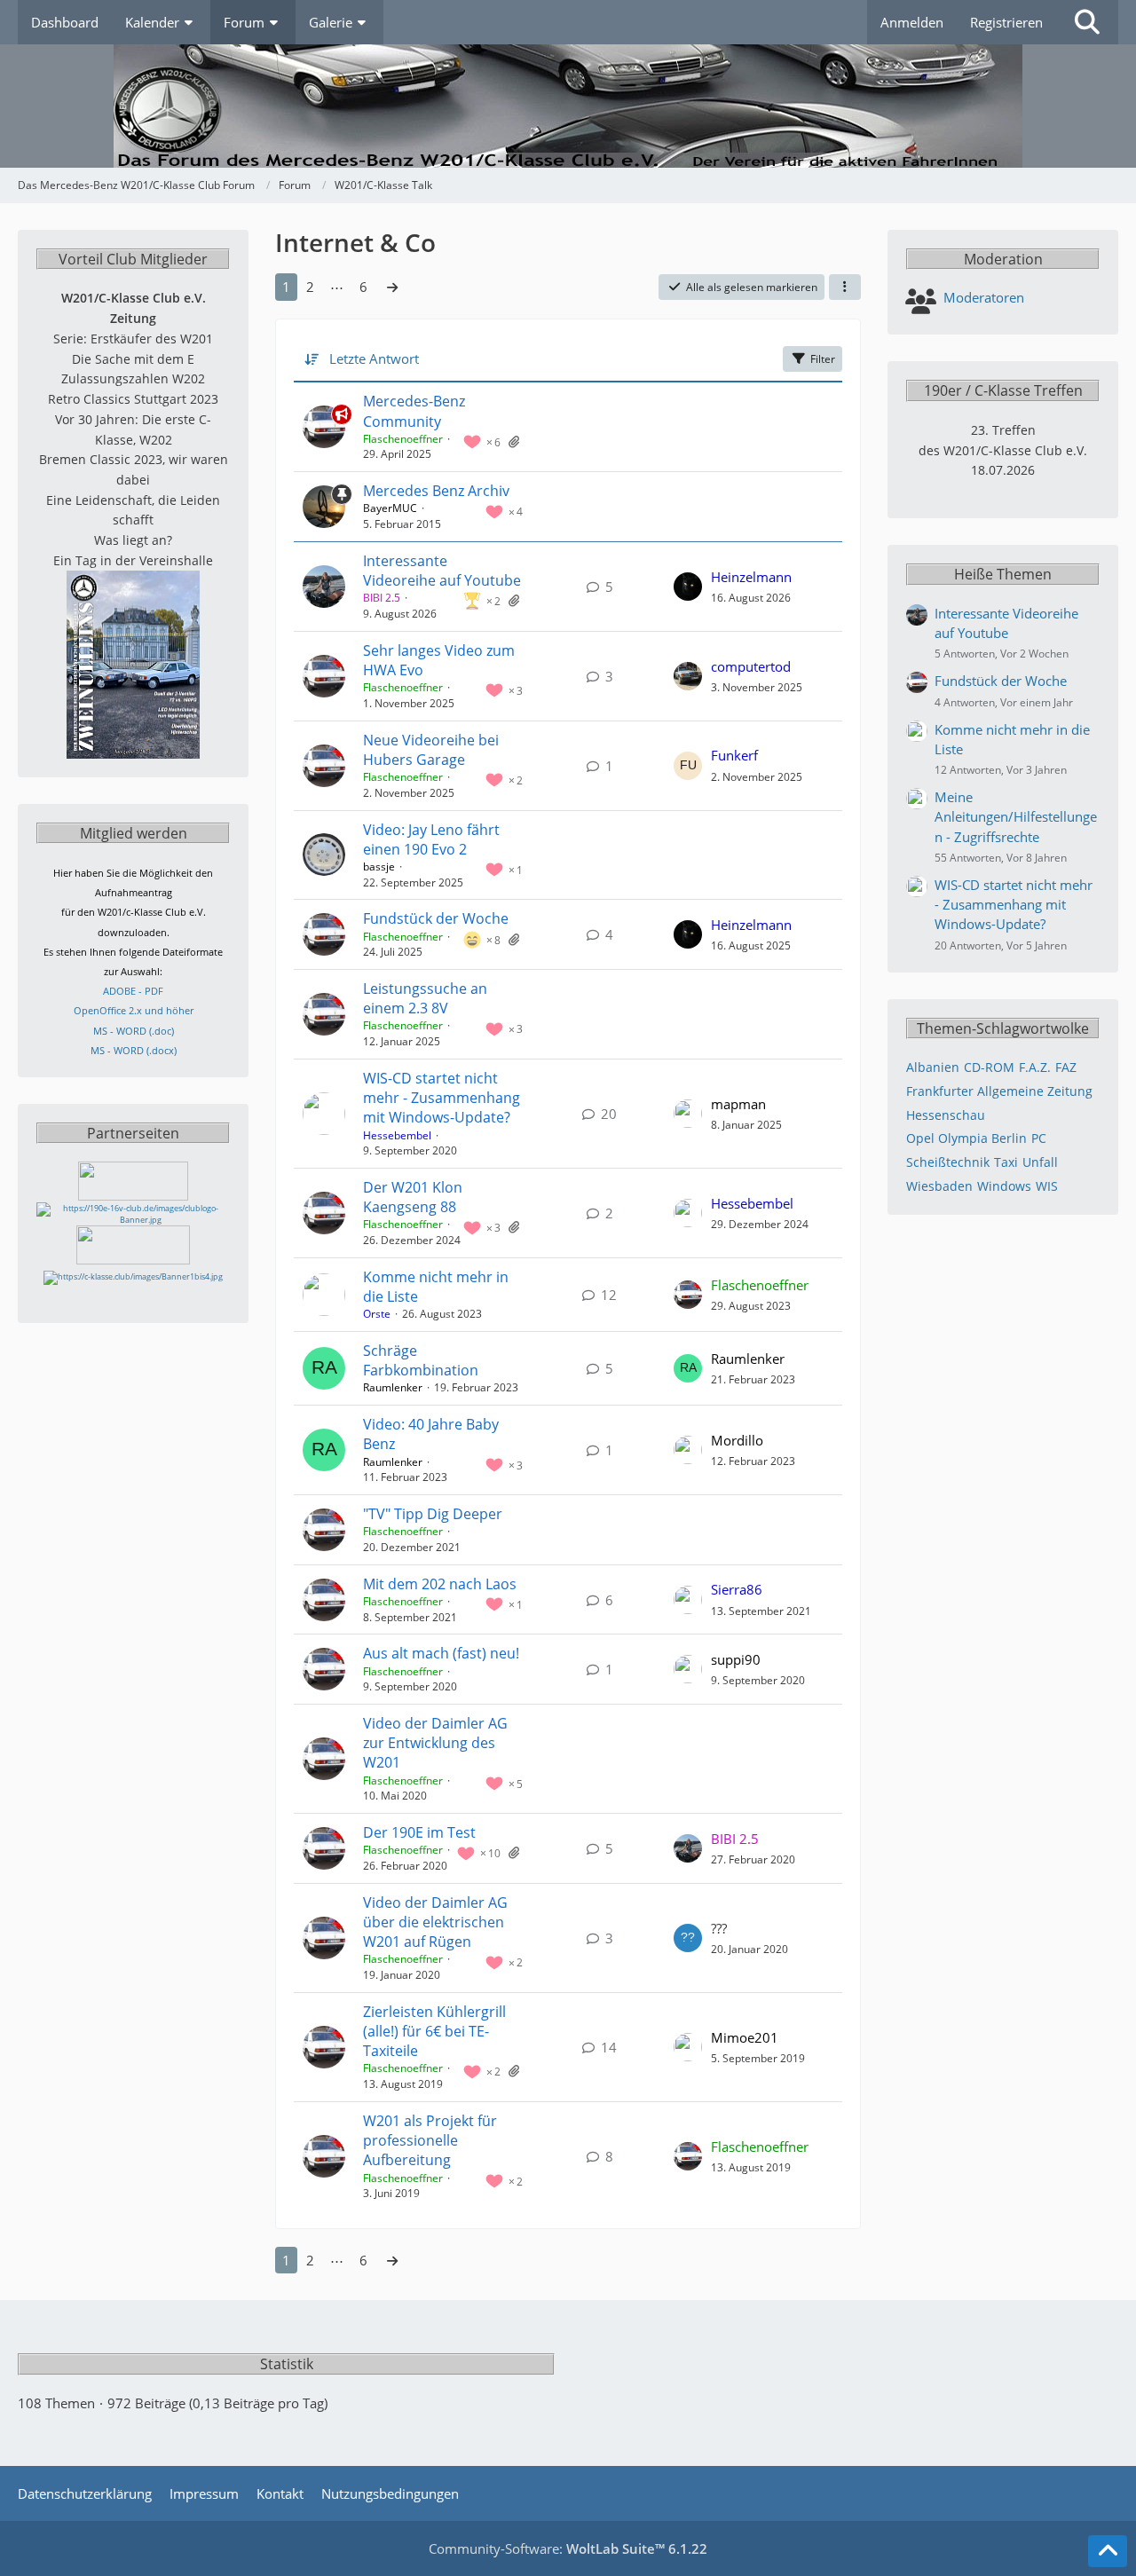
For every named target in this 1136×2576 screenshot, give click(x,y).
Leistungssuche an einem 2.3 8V (425, 998)
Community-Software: (568, 2548)
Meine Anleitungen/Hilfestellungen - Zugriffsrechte (1016, 816)
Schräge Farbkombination (421, 1360)
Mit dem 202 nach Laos (440, 1584)
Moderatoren (984, 297)
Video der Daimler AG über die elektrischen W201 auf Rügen (435, 1922)
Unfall (1040, 1162)
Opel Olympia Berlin (966, 1138)
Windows (1004, 1186)
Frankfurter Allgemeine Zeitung (999, 1091)
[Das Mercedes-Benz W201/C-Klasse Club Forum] (568, 106)
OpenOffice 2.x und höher (134, 1010)
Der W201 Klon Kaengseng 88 (413, 1197)
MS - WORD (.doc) (134, 1031)
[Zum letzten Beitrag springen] (688, 587)
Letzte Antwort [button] (374, 358)
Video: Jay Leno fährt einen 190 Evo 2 (431, 839)
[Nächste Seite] (392, 287)
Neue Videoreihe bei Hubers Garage (431, 750)
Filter (823, 359)
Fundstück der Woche (436, 918)
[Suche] (1087, 22)
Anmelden (912, 22)
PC (1039, 1138)
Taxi (1006, 1162)
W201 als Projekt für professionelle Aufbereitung (430, 2140)
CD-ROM (989, 1067)
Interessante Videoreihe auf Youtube (442, 571)
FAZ (1066, 1067)
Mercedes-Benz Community (414, 411)
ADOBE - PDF (133, 991)
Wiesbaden (939, 1186)
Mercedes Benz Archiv (436, 491)
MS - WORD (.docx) (134, 1050)
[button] (845, 288)
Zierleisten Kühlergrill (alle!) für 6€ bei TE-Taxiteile (434, 2031)
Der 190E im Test (419, 1832)
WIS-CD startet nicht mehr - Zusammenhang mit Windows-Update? (442, 1098)
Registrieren (1006, 22)
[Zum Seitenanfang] (1108, 2551)
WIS (1047, 1186)
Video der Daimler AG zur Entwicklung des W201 (435, 1743)
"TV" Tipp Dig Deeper (433, 1514)
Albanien (933, 1067)
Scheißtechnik (948, 1162)
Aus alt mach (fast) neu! (441, 1653)
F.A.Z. (1035, 1067)
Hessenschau (946, 1115)
